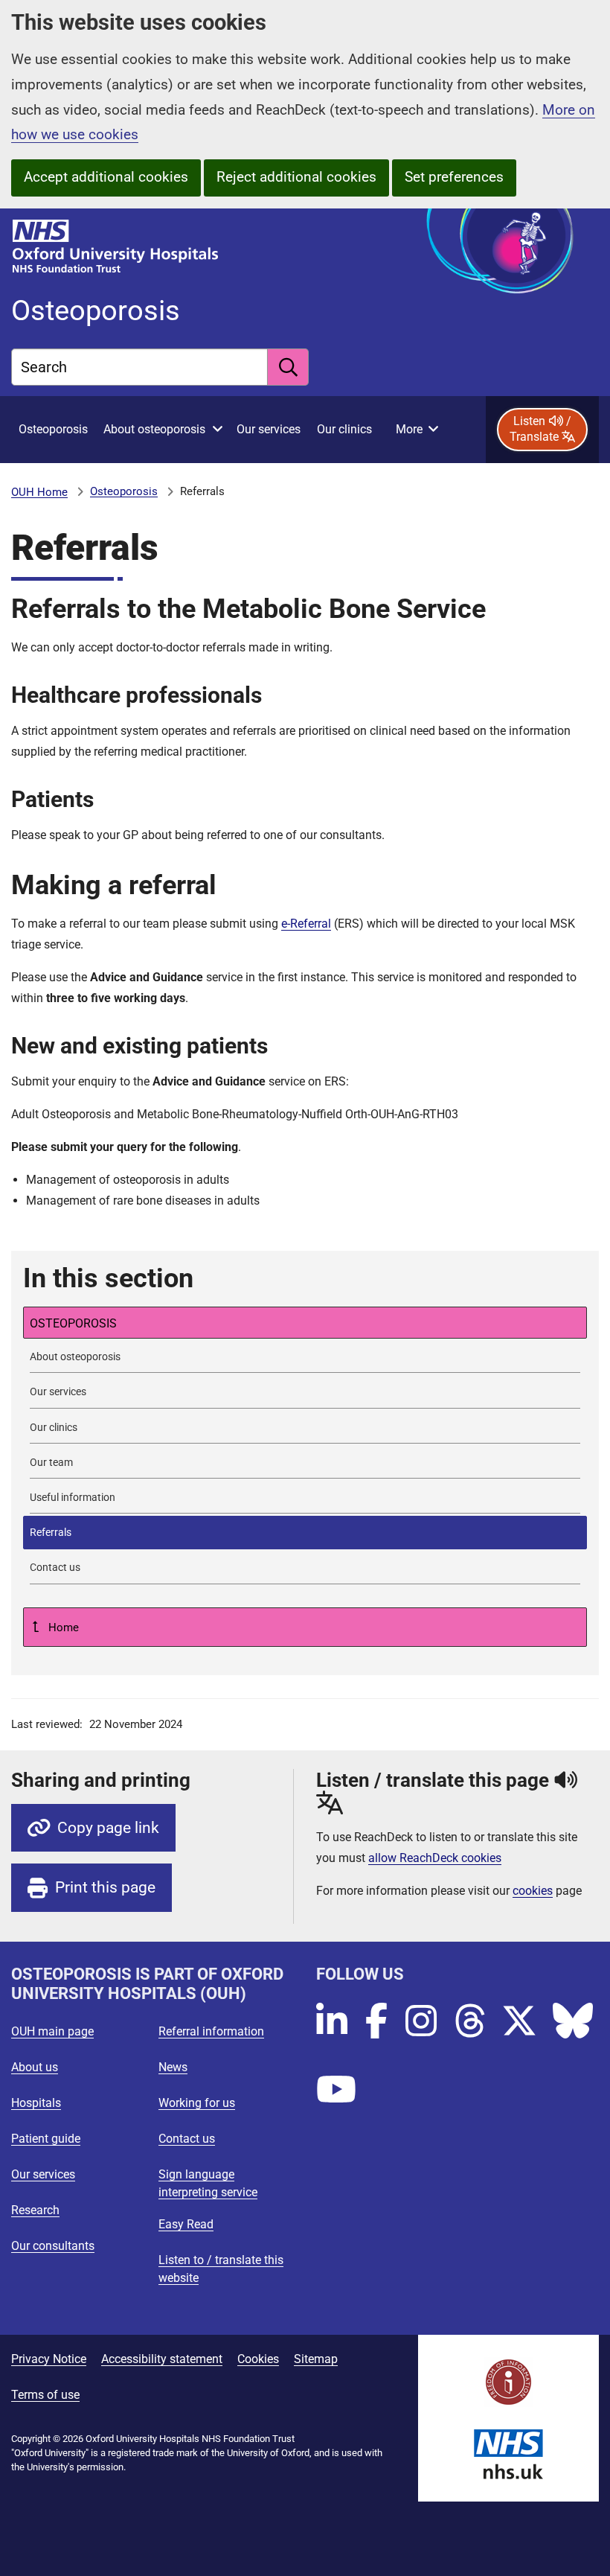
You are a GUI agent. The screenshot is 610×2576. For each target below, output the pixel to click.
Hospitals (36, 2103)
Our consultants (53, 2246)
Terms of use (45, 2395)
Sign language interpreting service (208, 2183)
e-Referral (306, 924)
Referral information (211, 2031)
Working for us (197, 2103)
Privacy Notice (49, 2359)
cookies (533, 1891)
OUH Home (39, 492)
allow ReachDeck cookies (435, 1858)
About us (35, 2067)
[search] (288, 367)
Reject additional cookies (296, 177)
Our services (43, 2174)
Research (35, 2210)
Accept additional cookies (106, 177)
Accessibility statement (162, 2359)
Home (62, 1627)
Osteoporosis (124, 491)
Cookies (258, 2359)
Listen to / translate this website (221, 2269)
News (173, 2067)
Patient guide (46, 2139)
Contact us (187, 2139)
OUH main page (52, 2031)
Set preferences (454, 177)
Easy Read (186, 2224)
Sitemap (316, 2359)
